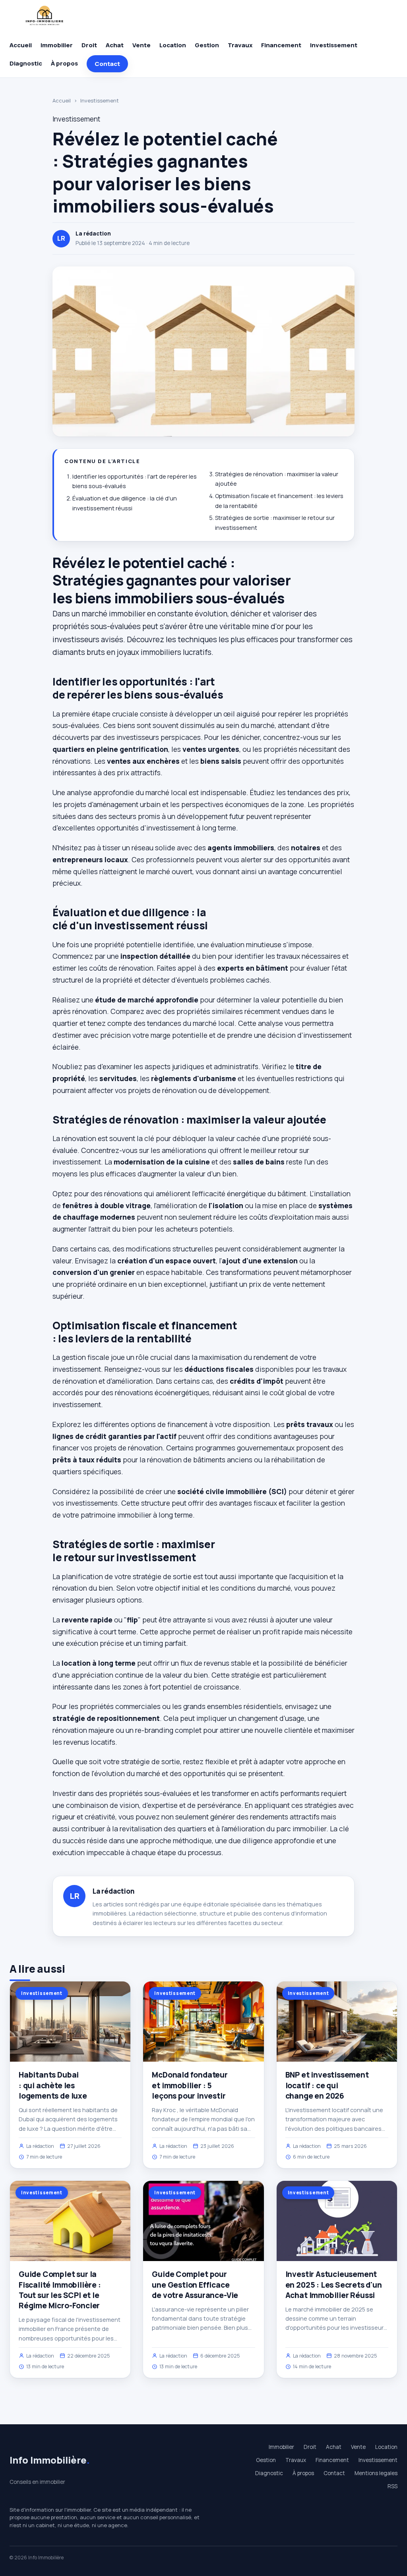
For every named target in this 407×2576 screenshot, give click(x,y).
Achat (115, 45)
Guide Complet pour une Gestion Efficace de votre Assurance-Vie (195, 2284)
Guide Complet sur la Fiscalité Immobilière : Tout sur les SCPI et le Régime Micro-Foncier (60, 2290)
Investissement (334, 45)
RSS (392, 2486)
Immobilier (57, 45)
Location (173, 45)
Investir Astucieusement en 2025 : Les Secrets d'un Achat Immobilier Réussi (334, 2284)
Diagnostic (26, 63)
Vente (141, 45)
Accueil (21, 45)
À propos (64, 63)
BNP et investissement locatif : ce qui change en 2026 (327, 2085)
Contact (107, 64)
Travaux (240, 45)
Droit (89, 45)
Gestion (207, 45)
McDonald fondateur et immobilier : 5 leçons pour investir (190, 2085)
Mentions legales (376, 2473)
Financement (281, 45)
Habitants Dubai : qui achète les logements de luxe (53, 2085)
